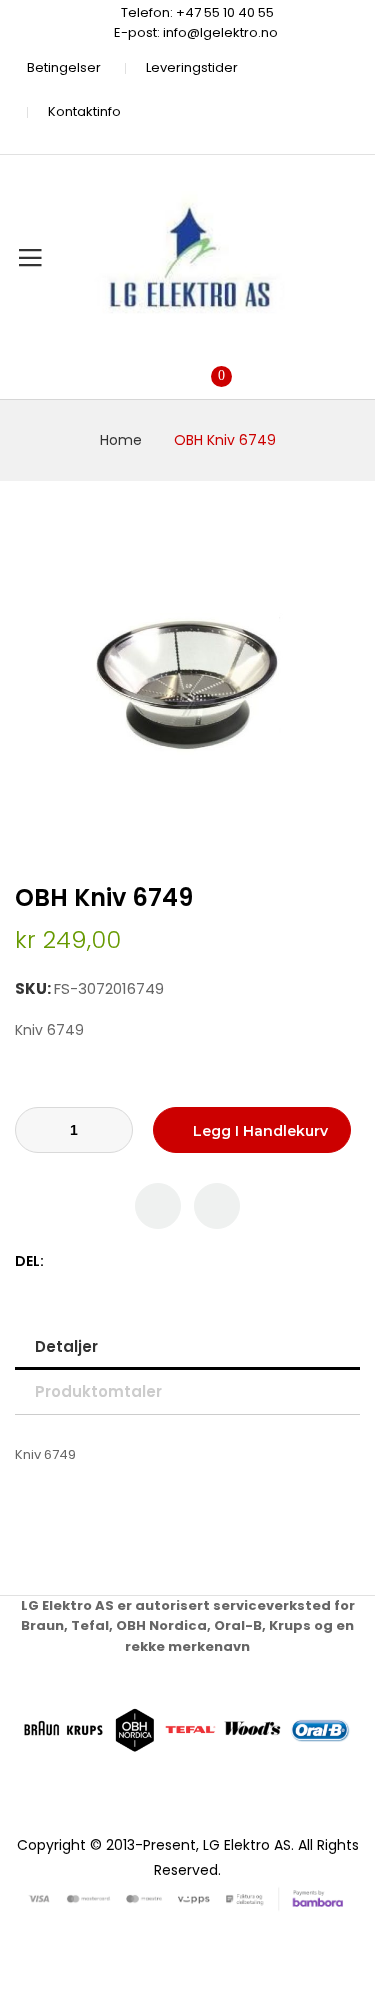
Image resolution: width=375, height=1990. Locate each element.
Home (121, 440)
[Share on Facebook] (62, 1261)
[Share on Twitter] (83, 1261)
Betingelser (64, 67)
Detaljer (66, 1346)
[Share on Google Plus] (125, 1261)
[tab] (187, 1346)
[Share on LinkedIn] (146, 1261)
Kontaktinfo (84, 111)
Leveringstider (192, 67)
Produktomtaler (98, 1391)
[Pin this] (104, 1261)
